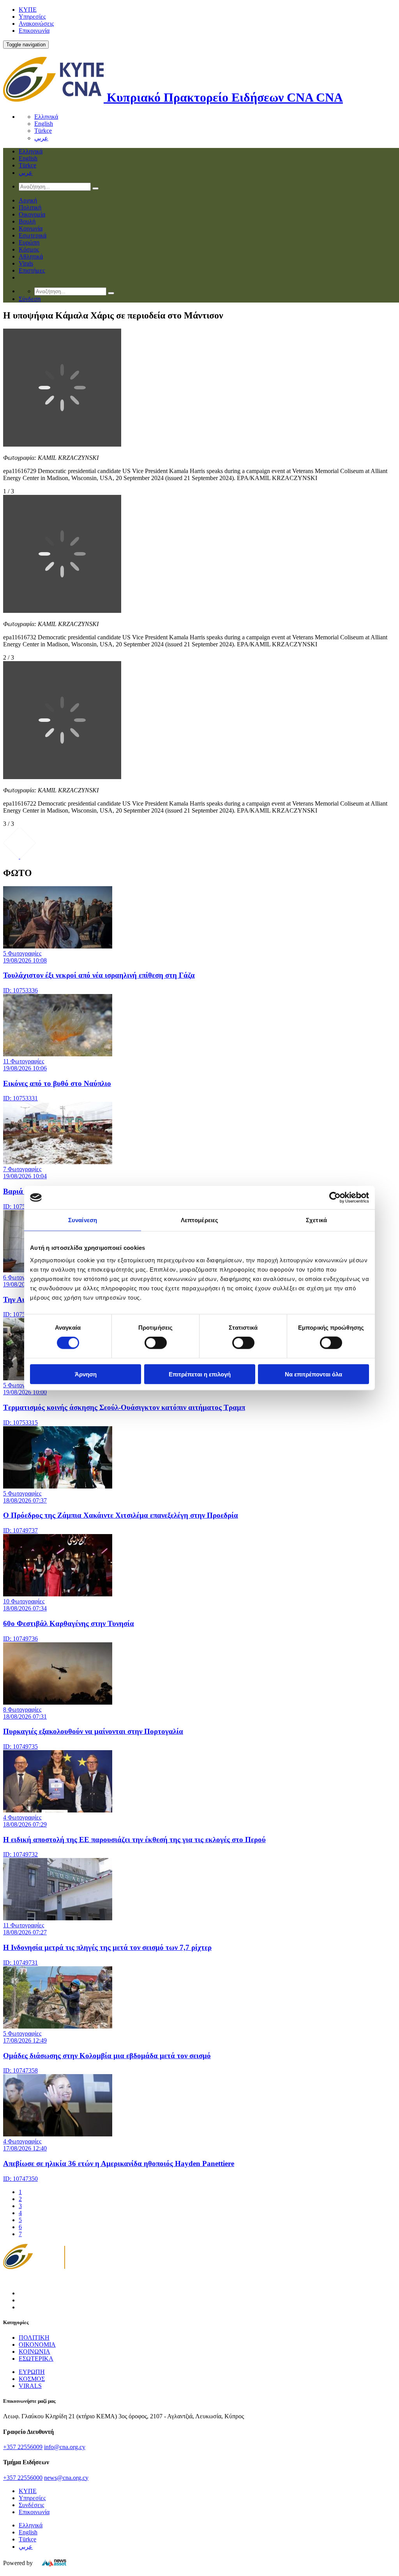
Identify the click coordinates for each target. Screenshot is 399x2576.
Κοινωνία (31, 228)
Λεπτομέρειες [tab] (199, 1220)
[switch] (156, 1343)
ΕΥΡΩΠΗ (32, 2372)
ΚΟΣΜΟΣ (32, 2379)
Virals (26, 263)
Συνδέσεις (31, 2505)
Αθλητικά (31, 256)
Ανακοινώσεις (36, 24)
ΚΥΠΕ (28, 10)
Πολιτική (30, 207)
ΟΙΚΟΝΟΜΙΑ (37, 2345)
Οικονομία (32, 214)
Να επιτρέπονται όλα (313, 1374)
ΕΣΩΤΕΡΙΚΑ (36, 2359)
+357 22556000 (23, 2478)
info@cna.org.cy (65, 2447)
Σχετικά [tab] (316, 1220)
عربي (41, 138)
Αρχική (28, 200)
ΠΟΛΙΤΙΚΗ (34, 2338)
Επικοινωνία (34, 31)
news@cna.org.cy (66, 2478)
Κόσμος (29, 249)
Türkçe (43, 131)
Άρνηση (86, 1374)
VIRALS (30, 2386)
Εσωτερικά (33, 235)
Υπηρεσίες (32, 17)
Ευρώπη (29, 242)
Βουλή (27, 221)
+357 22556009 (23, 2447)
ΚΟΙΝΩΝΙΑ (34, 2352)
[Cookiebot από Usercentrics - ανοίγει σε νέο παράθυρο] (335, 1198)
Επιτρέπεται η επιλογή (200, 1374)
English (44, 124)
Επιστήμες (32, 270)
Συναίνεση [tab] (83, 1220)
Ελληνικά (46, 117)
